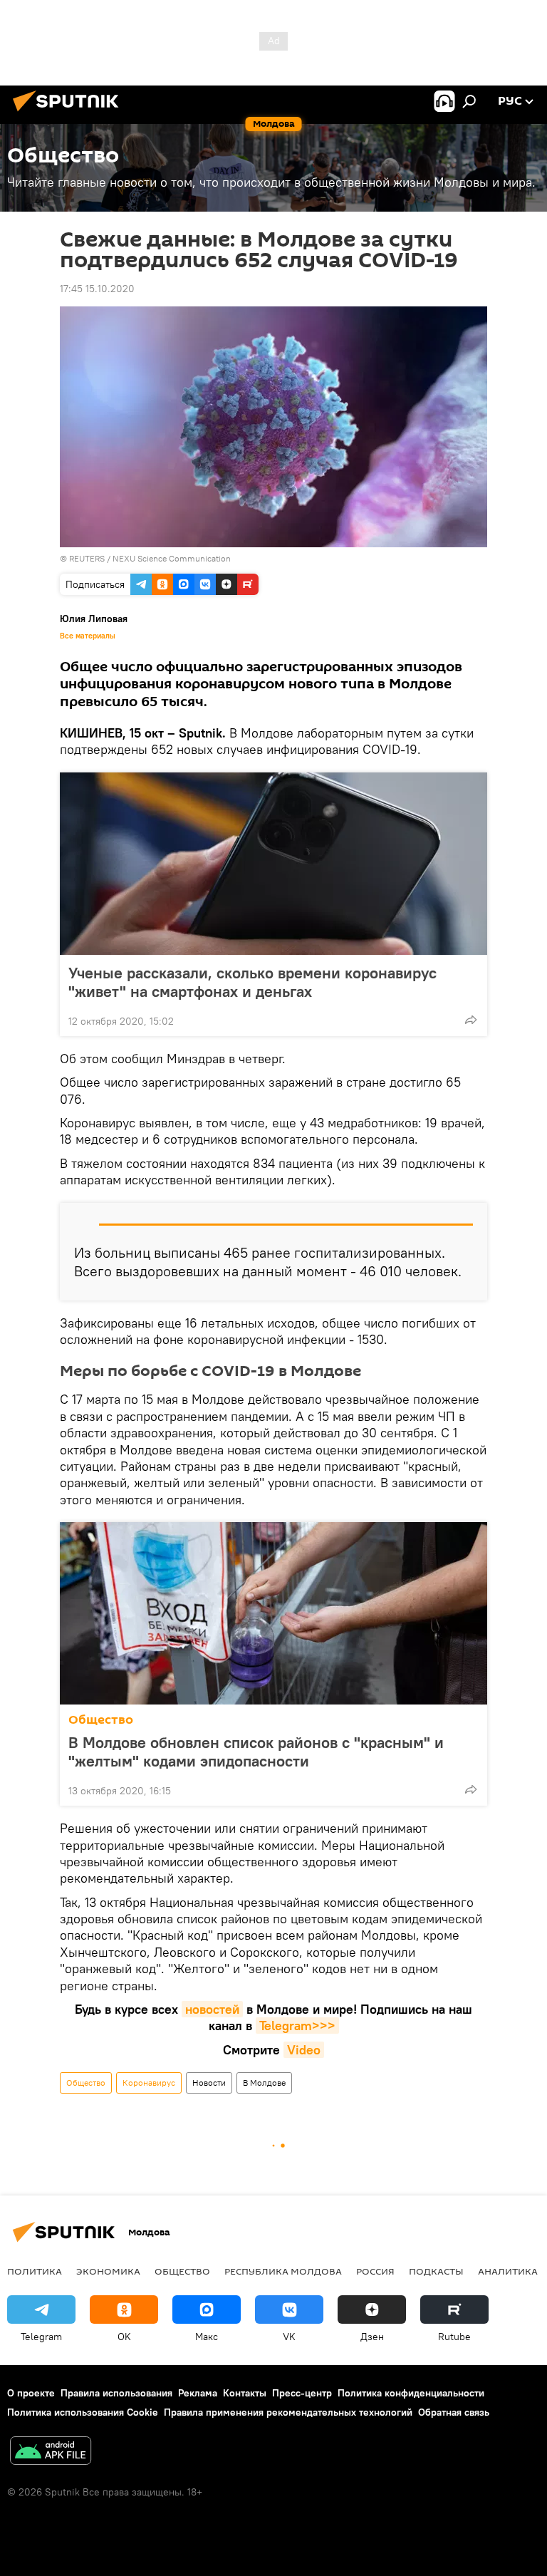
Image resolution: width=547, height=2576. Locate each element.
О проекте (31, 2393)
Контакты (245, 2393)
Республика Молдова (283, 2271)
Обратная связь (454, 2412)
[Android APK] (51, 2452)
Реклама (198, 2393)
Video (304, 2050)
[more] (471, 1020)
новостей (212, 2009)
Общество (101, 1720)
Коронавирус (149, 2083)
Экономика (108, 2271)
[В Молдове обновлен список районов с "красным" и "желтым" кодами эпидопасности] (273, 1613)
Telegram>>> (297, 2026)
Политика (35, 2271)
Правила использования (116, 2393)
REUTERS (87, 558)
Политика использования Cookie (83, 2412)
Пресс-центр (302, 2393)
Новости (209, 2083)
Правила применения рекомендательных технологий (288, 2412)
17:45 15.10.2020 (97, 289)
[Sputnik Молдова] (70, 113)
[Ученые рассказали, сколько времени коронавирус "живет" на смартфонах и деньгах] (273, 864)
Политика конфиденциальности (411, 2393)
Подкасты (436, 2271)
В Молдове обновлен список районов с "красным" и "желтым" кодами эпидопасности (256, 1752)
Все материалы (88, 636)
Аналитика (508, 2271)
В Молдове (264, 2083)
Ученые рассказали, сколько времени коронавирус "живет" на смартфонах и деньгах (252, 982)
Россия (375, 2271)
